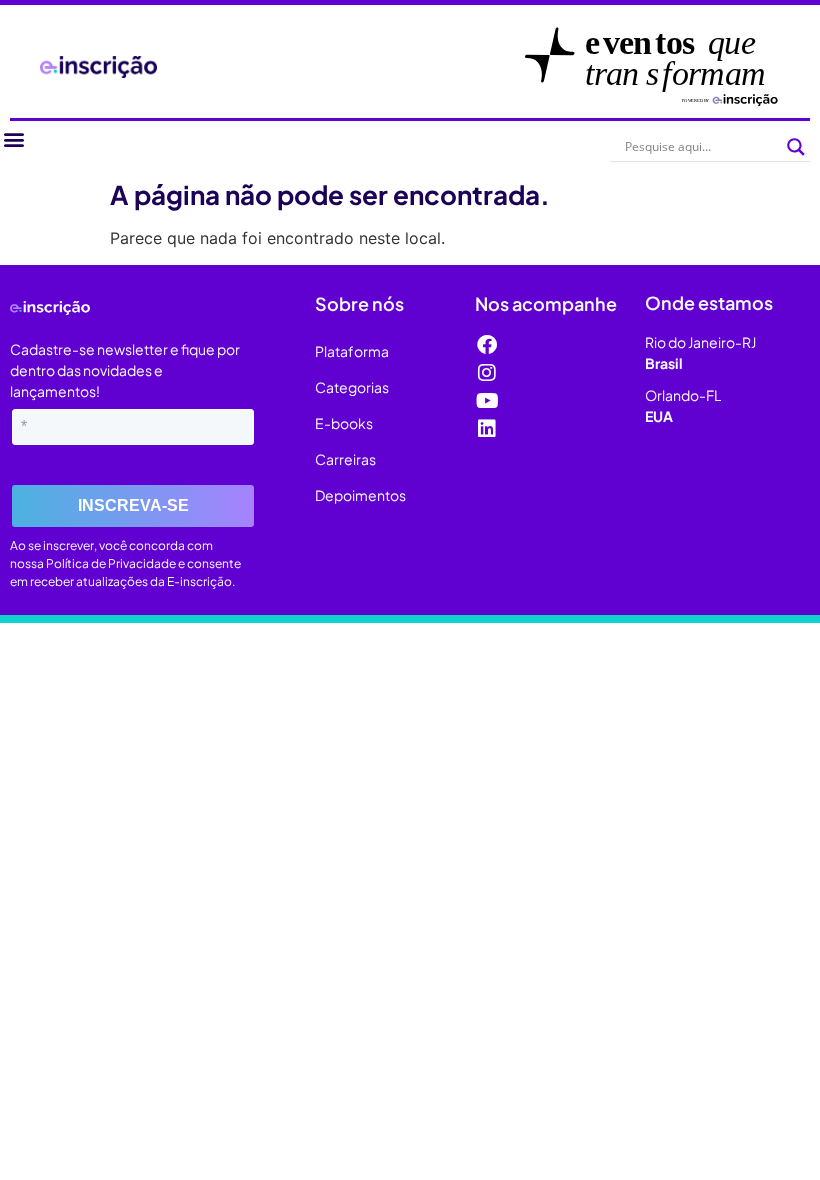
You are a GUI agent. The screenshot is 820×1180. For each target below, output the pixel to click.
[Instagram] (487, 373)
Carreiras (345, 459)
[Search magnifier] (796, 147)
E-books (344, 423)
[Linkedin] (487, 429)
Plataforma (352, 351)
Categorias (352, 387)
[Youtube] (487, 401)
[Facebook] (487, 345)
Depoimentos (360, 495)
